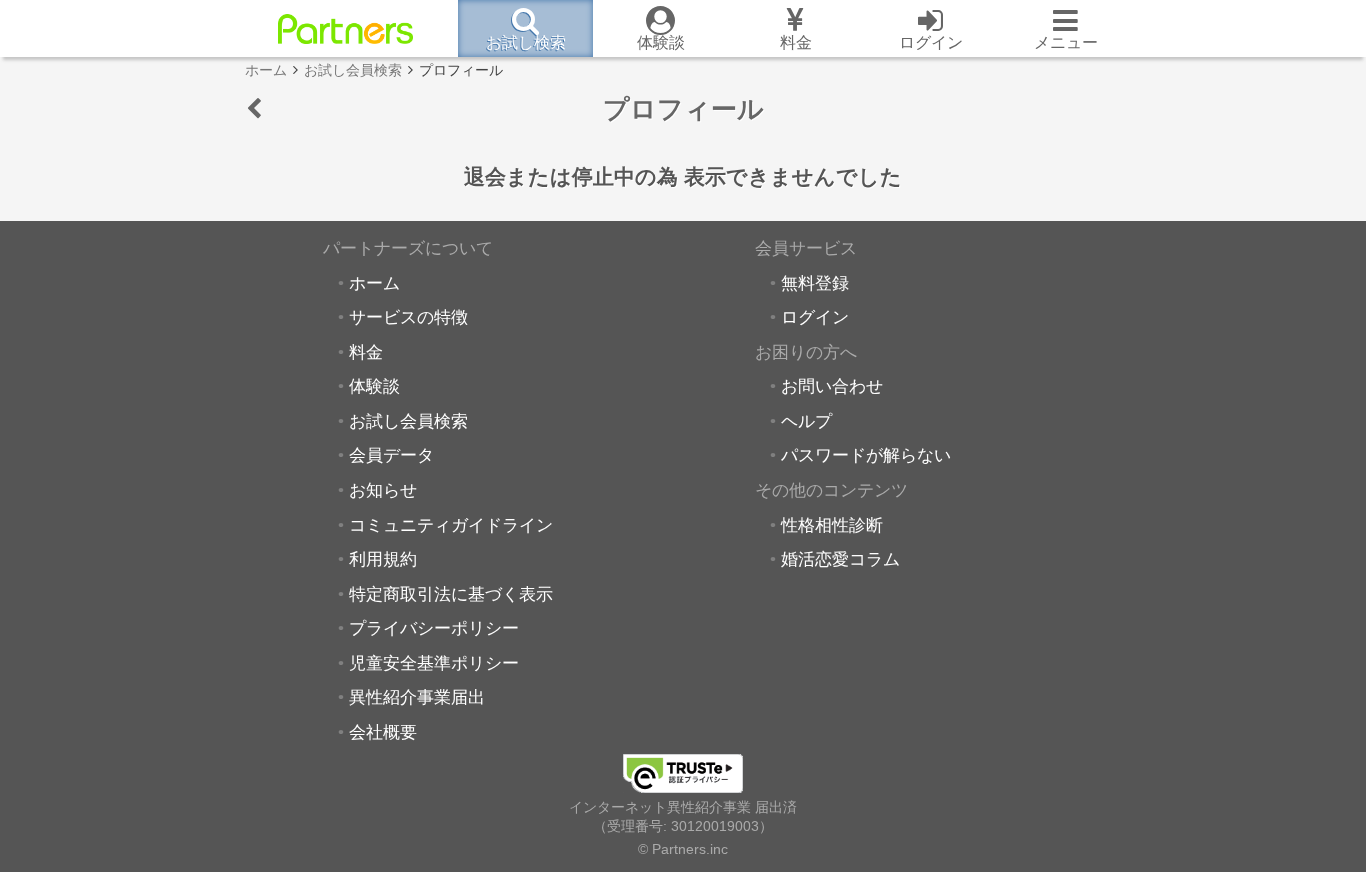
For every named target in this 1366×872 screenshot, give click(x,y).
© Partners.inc (683, 849)
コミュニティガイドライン (451, 525)
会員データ (391, 455)
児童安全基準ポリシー (434, 663)
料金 (366, 352)
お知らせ (383, 490)
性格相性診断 (832, 525)
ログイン (815, 317)
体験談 (374, 386)
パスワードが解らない (866, 455)
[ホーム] (345, 29)
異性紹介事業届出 (417, 697)
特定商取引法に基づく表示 (451, 594)
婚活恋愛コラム (840, 559)
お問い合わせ (832, 386)
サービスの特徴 (408, 317)
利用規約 (383, 559)
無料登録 (815, 283)
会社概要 (383, 732)
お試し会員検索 (408, 421)
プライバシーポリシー (434, 628)
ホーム (374, 283)
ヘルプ (806, 421)
